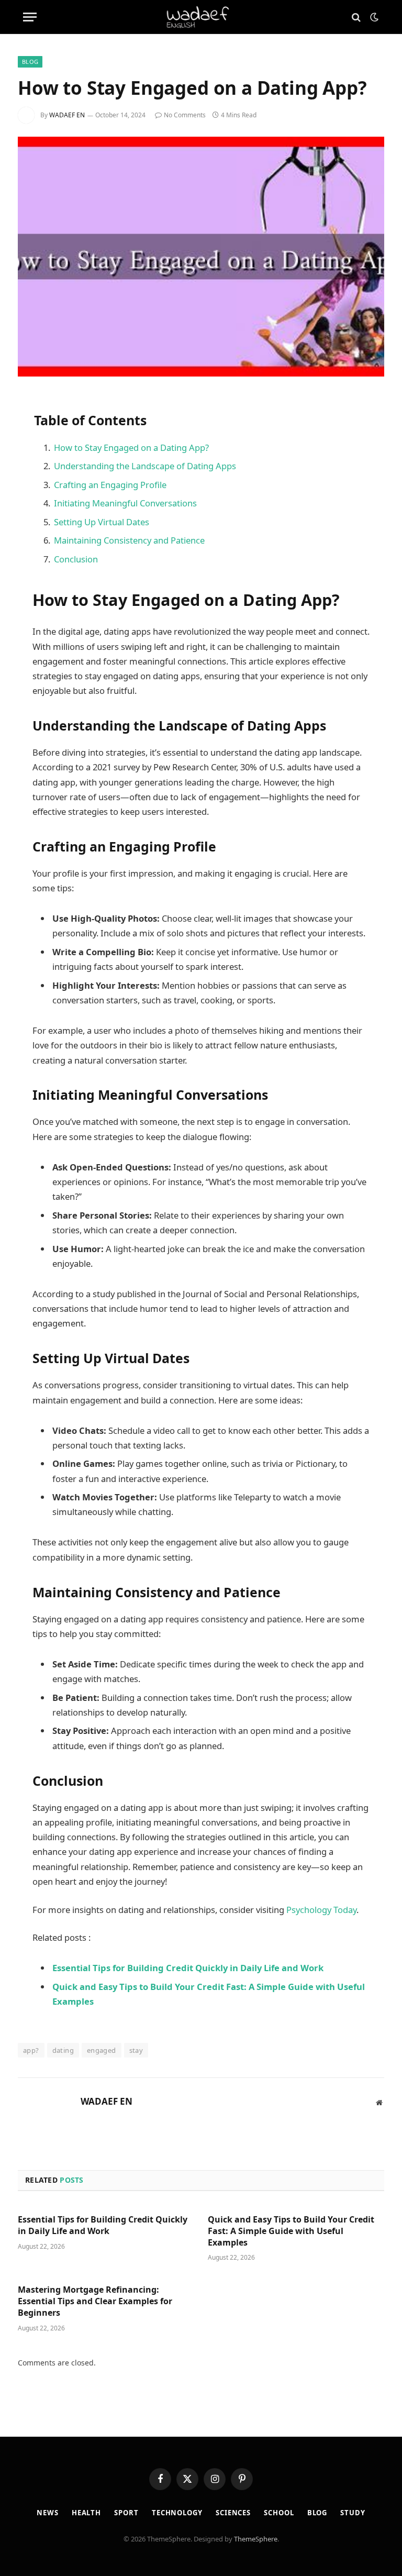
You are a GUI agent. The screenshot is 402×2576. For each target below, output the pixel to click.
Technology (177, 2513)
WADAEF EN (67, 115)
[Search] (356, 17)
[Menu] (30, 17)
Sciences (233, 2513)
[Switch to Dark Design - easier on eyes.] (373, 17)
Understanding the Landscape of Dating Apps (145, 466)
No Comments (185, 115)
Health (86, 2513)
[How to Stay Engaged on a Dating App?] (201, 256)
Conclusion (76, 559)
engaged (102, 2050)
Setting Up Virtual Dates (102, 522)
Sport (126, 2513)
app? (31, 2050)
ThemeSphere (256, 2539)
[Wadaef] (201, 17)
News (48, 2513)
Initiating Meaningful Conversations (125, 503)
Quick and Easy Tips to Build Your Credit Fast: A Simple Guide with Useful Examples (291, 2231)
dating (63, 2050)
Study (353, 2513)
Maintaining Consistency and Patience (129, 540)
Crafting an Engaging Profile (110, 485)
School (279, 2513)
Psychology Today (321, 1910)
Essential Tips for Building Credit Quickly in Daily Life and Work (103, 2225)
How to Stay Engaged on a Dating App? (131, 447)
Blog (30, 62)
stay (136, 2050)
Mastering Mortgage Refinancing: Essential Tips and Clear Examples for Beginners (95, 2301)
